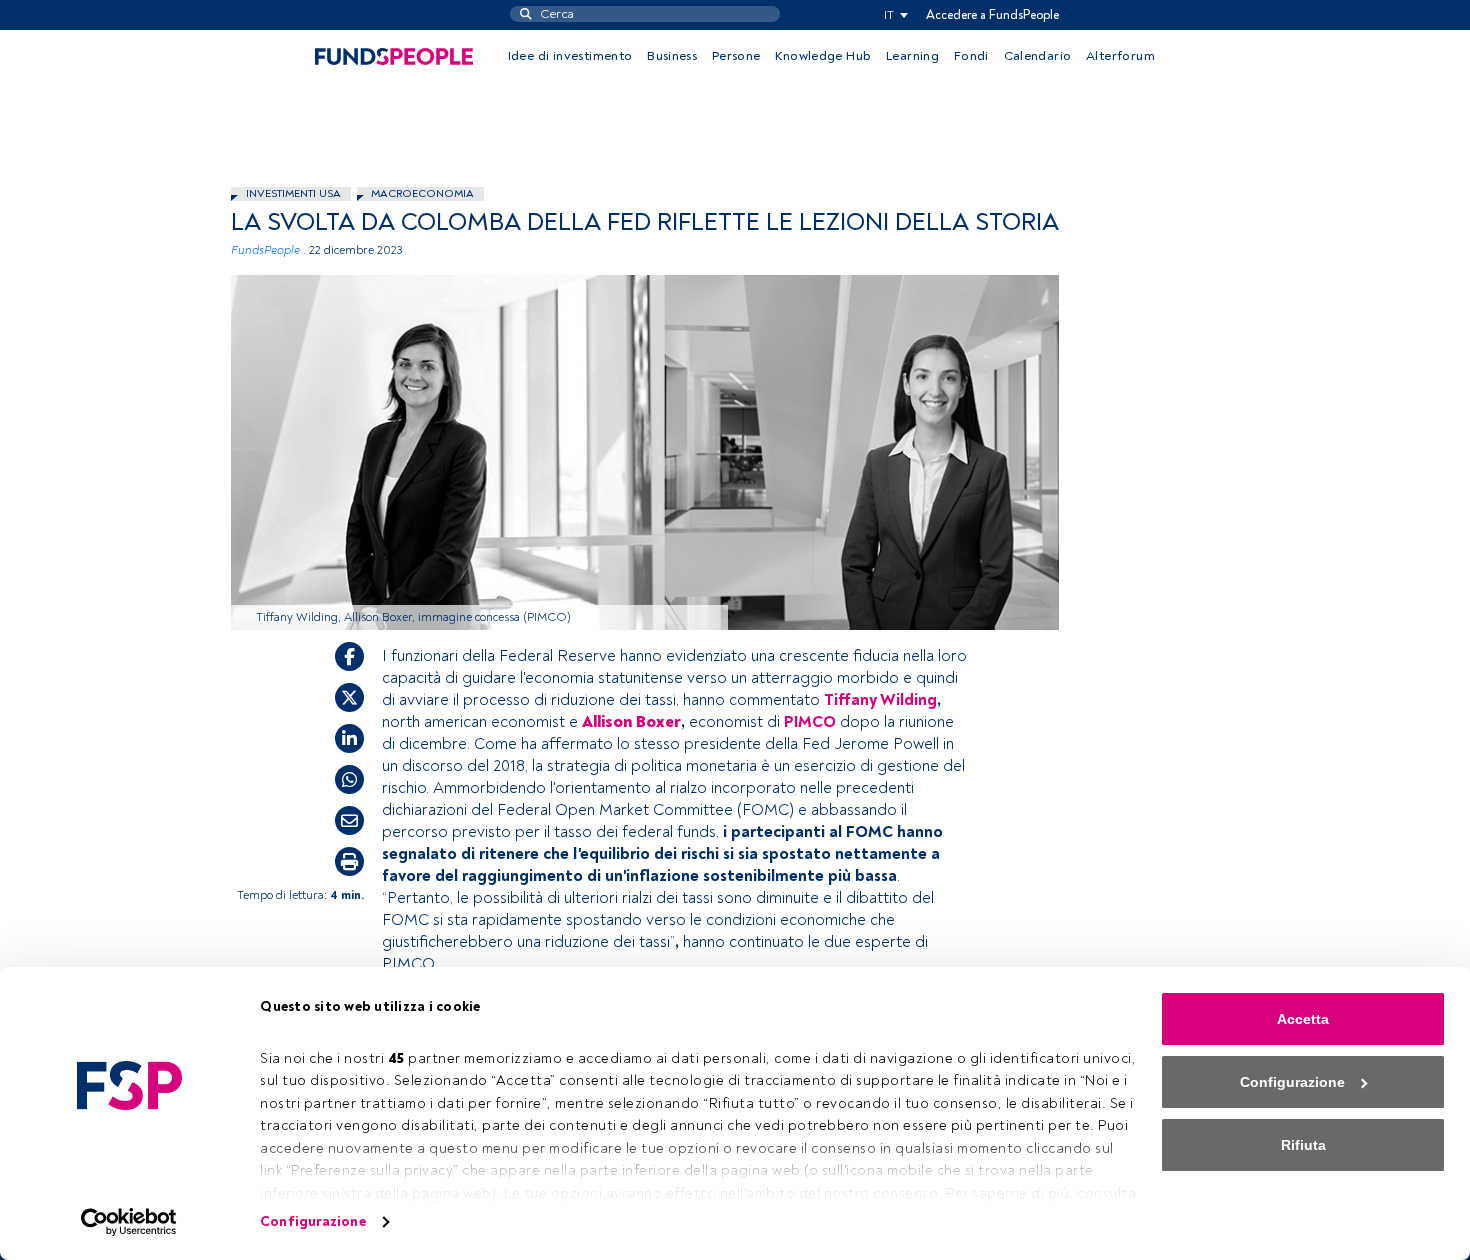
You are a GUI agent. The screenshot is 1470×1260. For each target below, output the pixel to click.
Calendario (1038, 56)
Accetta (1303, 1019)
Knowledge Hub (823, 56)
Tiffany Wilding (880, 700)
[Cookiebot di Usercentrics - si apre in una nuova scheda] (129, 1222)
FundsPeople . (268, 250)
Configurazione (312, 1221)
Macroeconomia (422, 193)
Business (672, 56)
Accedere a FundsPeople (992, 15)
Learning (912, 56)
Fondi (971, 56)
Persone (736, 56)
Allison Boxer (631, 722)
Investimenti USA (293, 193)
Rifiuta (1303, 1145)
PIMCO (810, 722)
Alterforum (1120, 56)
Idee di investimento (570, 56)
